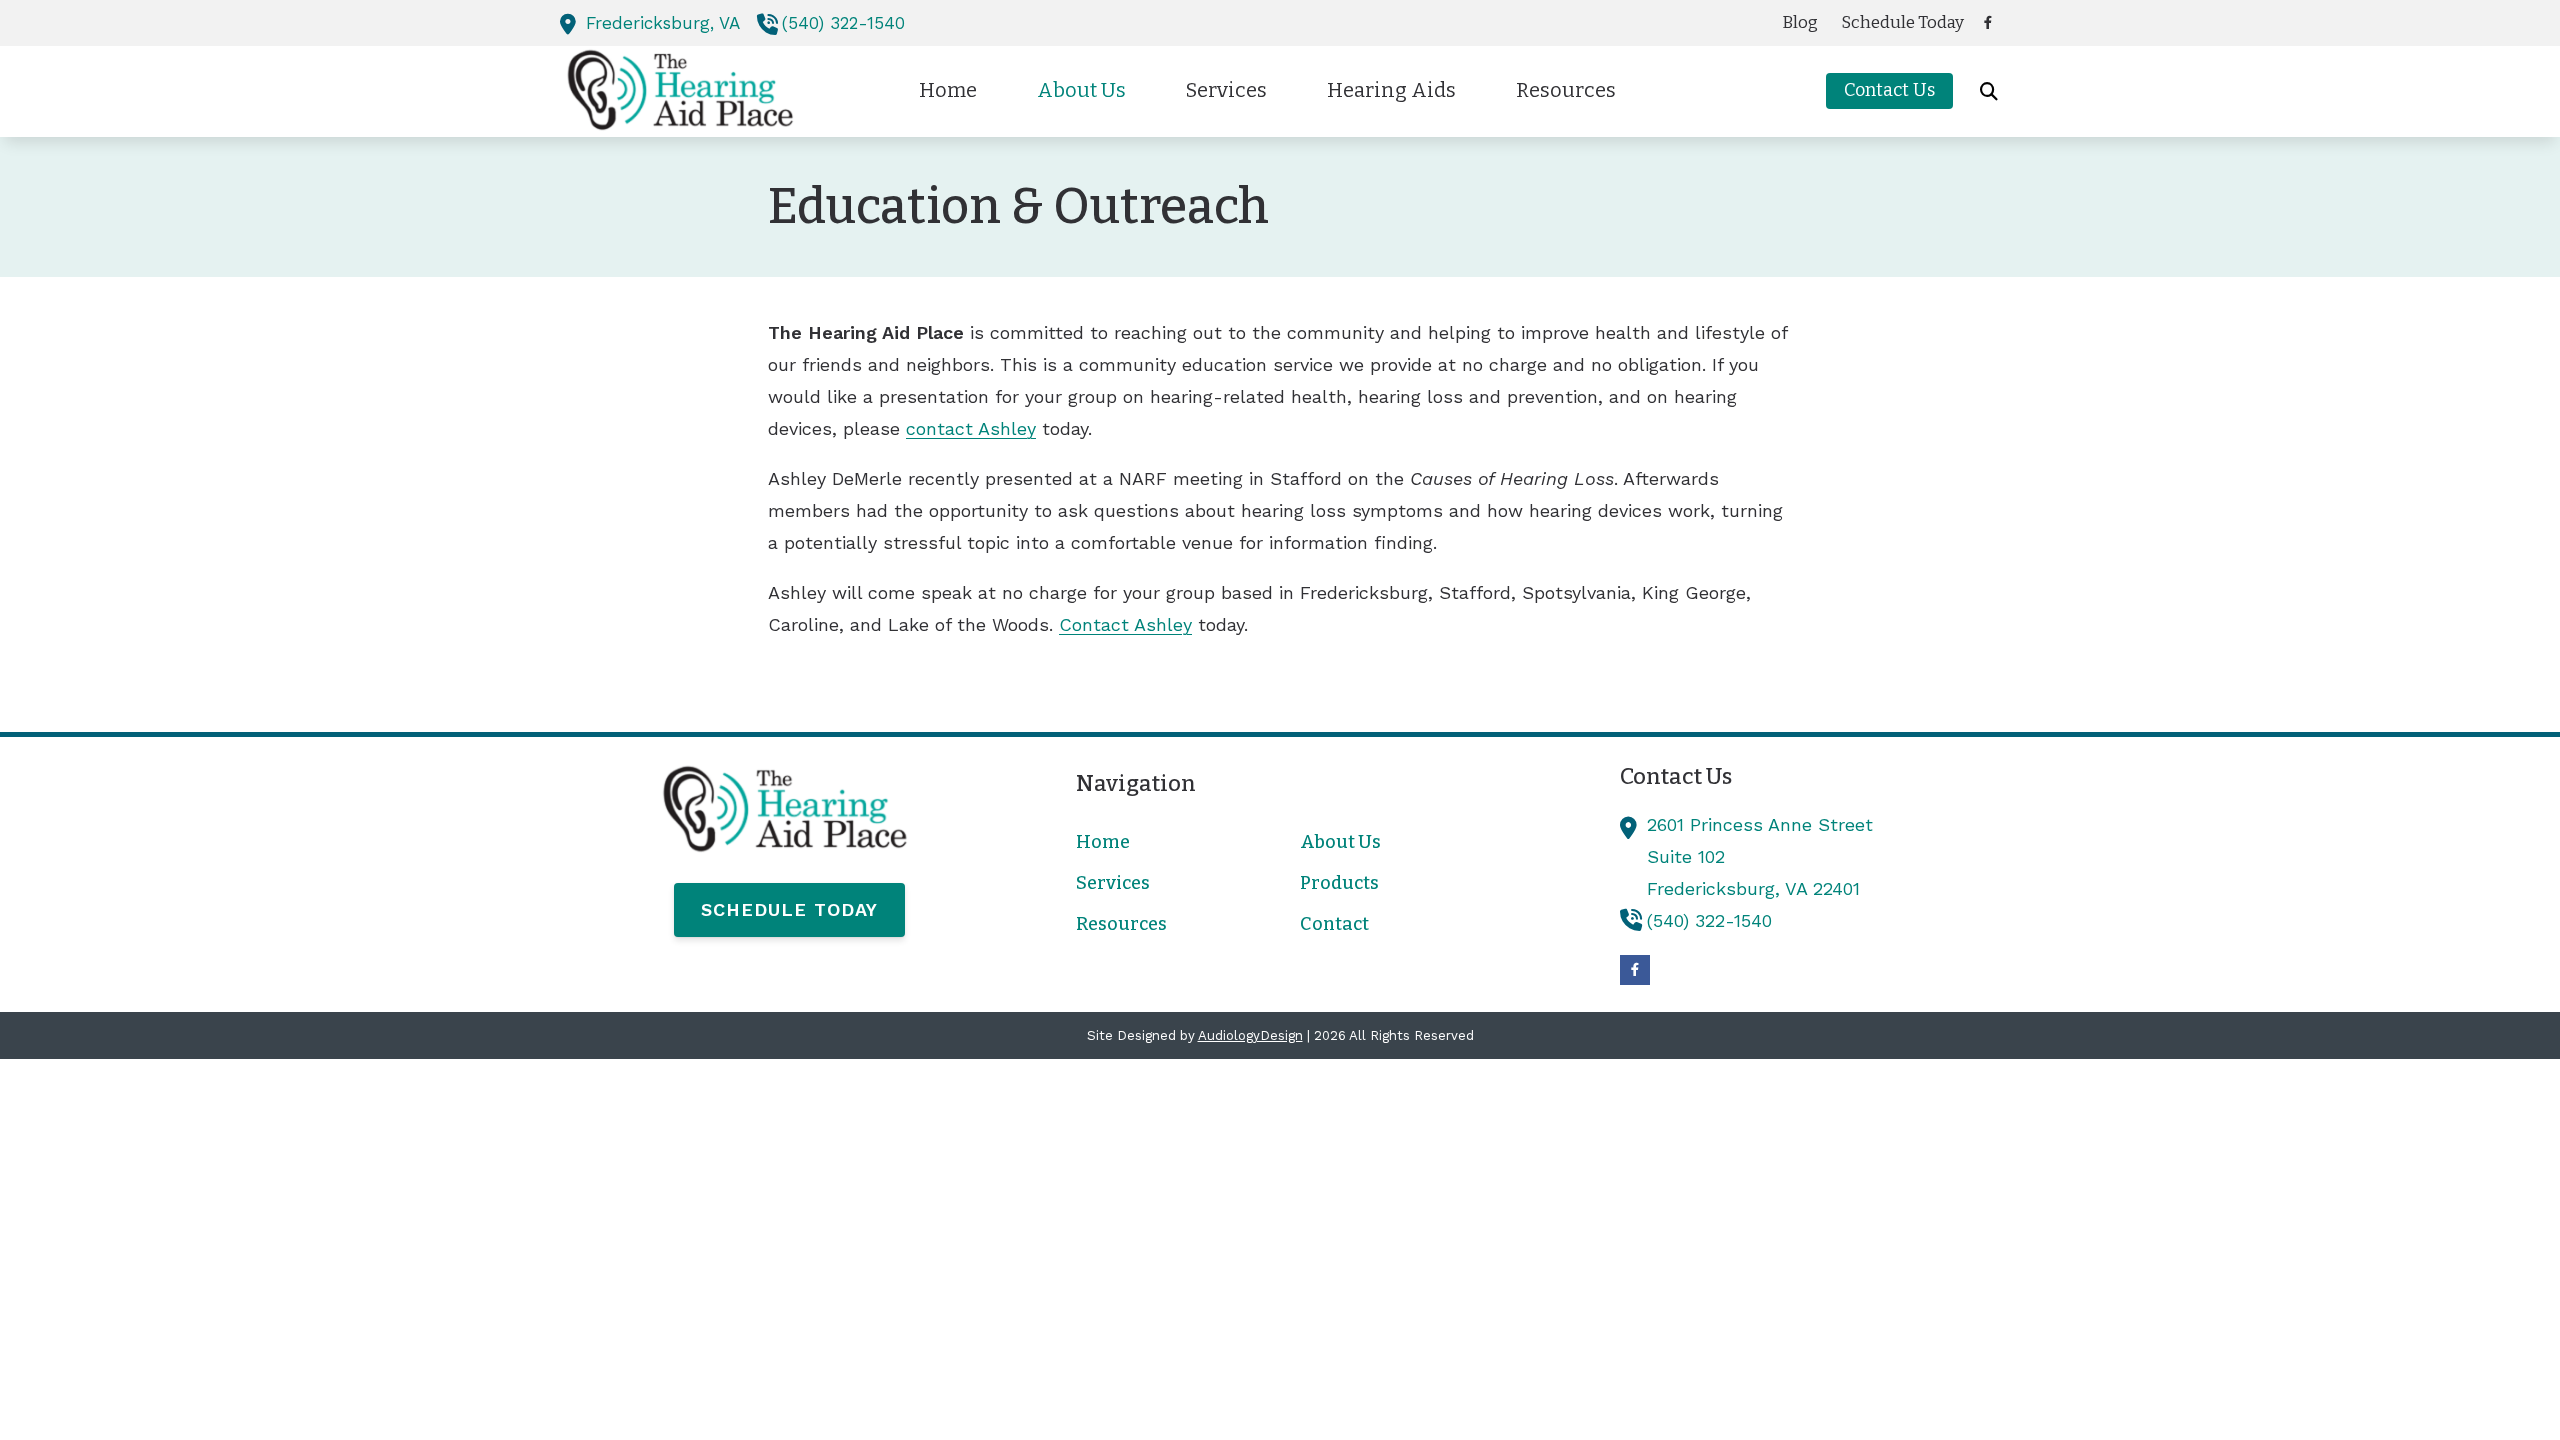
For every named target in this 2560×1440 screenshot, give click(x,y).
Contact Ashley (1125, 624)
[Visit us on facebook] (1988, 22)
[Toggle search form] (1989, 91)
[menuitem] (1800, 23)
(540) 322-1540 (843, 23)
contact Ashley (971, 428)
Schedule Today (789, 909)
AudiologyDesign (1250, 1035)
